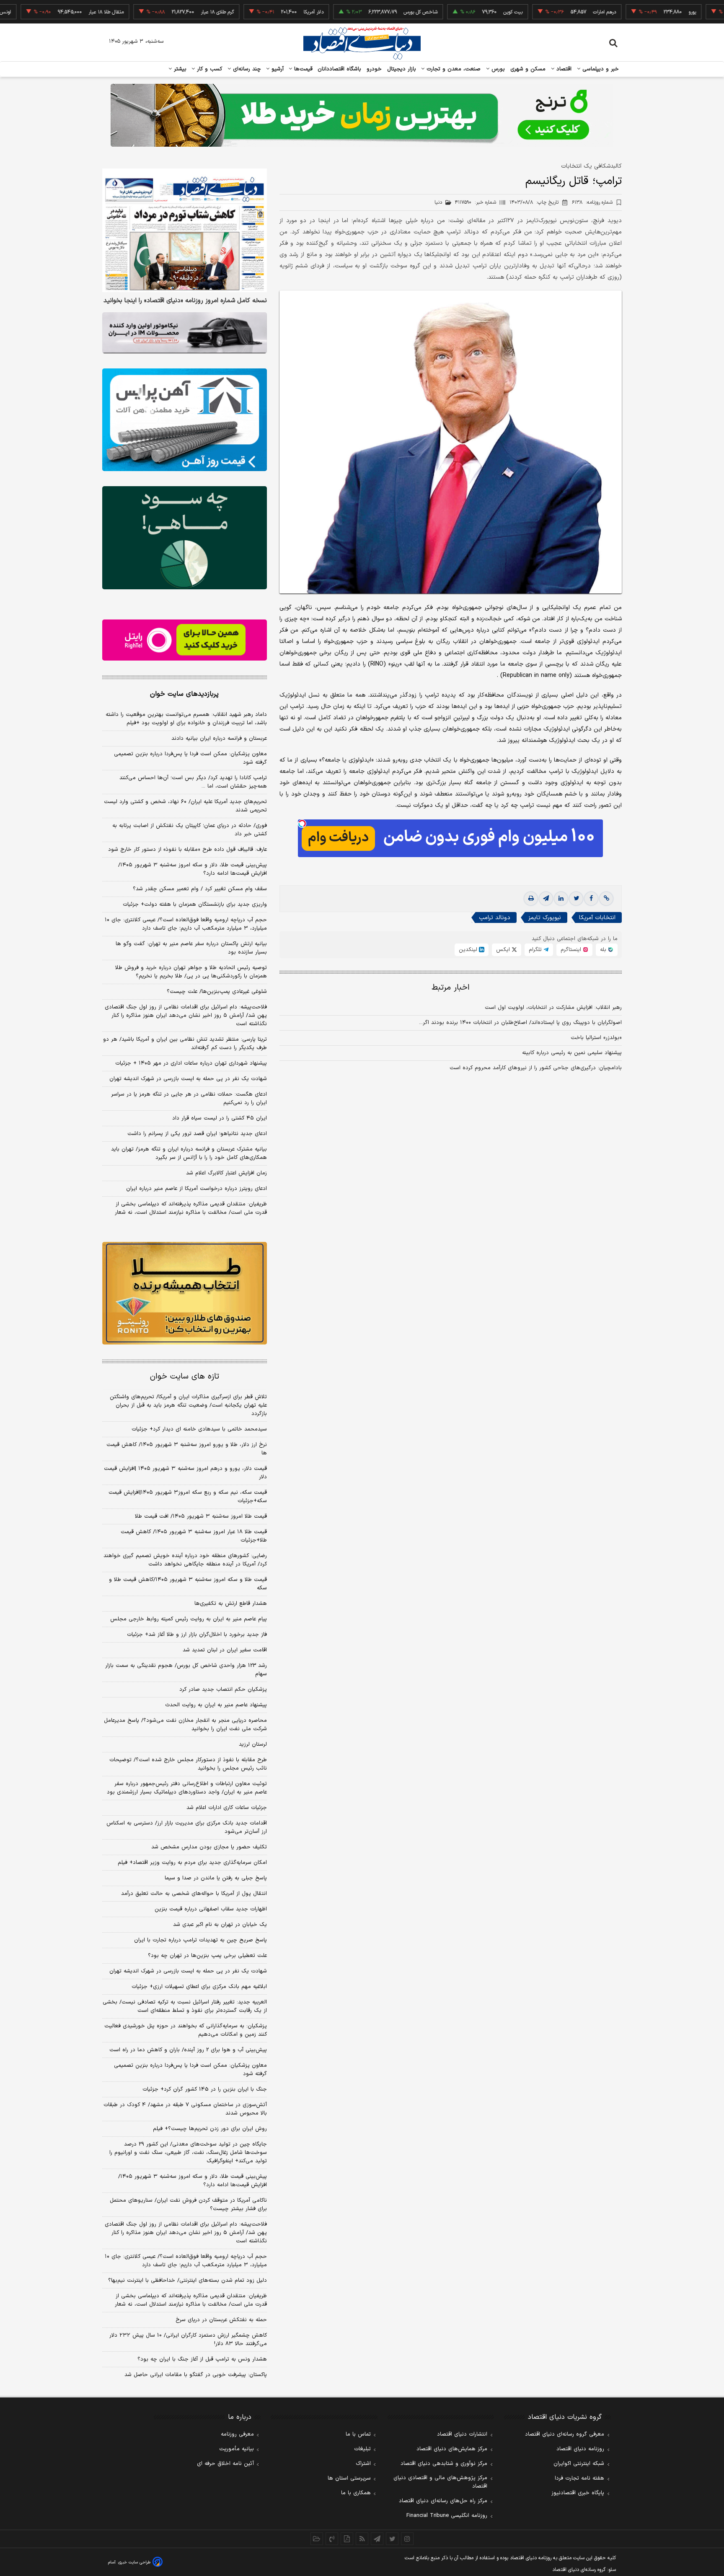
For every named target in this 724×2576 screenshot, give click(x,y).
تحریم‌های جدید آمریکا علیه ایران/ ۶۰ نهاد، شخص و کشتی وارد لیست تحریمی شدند (185, 806)
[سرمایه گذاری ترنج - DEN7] (362, 115)
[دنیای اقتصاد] (362, 43)
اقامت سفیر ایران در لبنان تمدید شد (225, 1650)
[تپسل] (302, 824)
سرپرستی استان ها (349, 2478)
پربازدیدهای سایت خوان (184, 694)
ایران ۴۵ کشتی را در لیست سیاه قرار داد (220, 1118)
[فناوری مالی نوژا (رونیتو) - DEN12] (185, 1293)
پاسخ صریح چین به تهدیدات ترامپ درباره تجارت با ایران (200, 1940)
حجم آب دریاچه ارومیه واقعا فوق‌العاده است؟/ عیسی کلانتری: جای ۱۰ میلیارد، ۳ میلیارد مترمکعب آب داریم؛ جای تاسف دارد (186, 924)
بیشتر (179, 69)
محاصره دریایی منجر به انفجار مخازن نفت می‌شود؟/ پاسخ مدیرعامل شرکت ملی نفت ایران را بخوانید (185, 1725)
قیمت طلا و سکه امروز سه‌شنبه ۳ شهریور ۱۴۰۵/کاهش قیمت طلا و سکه (188, 1584)
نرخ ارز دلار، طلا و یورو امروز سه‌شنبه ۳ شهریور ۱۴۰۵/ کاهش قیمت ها (187, 1449)
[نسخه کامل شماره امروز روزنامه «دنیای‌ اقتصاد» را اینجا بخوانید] (185, 230)
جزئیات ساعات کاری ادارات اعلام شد (227, 1808)
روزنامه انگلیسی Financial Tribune (447, 2516)
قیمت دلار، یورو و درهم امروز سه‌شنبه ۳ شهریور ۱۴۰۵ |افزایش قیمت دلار (185, 1473)
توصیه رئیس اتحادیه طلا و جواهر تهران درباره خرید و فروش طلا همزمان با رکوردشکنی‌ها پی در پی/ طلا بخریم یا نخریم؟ (191, 972)
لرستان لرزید (253, 1744)
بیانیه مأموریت (237, 2449)
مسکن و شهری (528, 69)
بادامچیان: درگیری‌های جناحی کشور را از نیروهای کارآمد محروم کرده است (536, 1068)
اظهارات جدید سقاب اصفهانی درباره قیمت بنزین (211, 1909)
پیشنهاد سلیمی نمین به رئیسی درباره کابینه (572, 1053)
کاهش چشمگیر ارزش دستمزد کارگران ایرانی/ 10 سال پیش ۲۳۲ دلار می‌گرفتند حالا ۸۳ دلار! (188, 2340)
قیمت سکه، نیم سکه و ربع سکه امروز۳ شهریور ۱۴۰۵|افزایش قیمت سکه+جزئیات (188, 1497)
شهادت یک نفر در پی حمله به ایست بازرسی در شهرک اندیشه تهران (188, 1079)
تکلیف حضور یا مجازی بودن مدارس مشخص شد (209, 1847)
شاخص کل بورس (361, 12)
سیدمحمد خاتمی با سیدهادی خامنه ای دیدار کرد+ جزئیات (199, 1429)
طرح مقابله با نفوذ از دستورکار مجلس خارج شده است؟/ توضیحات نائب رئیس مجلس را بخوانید (188, 1764)
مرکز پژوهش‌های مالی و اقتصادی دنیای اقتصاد (440, 2482)
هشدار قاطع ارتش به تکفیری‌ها (231, 1604)
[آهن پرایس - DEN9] (185, 420)
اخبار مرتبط (451, 988)
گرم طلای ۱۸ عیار (157, 12)
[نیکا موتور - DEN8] (185, 333)
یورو (632, 12)
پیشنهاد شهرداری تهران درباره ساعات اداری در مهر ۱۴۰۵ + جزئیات (191, 1063)
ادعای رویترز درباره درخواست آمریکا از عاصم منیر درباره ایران (197, 1189)
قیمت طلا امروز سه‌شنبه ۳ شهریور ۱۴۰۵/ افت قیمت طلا (201, 1516)
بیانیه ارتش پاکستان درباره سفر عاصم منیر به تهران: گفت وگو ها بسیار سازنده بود (191, 948)
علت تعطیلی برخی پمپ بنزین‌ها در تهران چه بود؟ (207, 1956)
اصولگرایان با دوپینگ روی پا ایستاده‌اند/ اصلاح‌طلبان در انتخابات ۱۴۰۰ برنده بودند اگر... (520, 1023)
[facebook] (591, 899)
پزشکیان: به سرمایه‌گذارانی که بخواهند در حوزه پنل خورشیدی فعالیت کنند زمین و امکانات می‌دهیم (186, 2030)
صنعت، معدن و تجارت (453, 69)
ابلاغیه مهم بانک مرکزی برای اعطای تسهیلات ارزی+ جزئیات (199, 1987)
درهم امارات (544, 12)
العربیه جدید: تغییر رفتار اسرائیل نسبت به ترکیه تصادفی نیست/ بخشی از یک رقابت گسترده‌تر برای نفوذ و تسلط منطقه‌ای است (185, 2006)
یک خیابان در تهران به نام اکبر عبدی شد (220, 1925)
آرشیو (277, 69)
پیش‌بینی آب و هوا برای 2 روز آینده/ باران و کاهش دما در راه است (188, 2050)
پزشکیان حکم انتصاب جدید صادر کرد (223, 1690)
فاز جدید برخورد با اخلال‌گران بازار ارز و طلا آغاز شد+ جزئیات (197, 1635)
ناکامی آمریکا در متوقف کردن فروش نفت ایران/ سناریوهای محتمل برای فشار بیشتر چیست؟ (188, 2205)
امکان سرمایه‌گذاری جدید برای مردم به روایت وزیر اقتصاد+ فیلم (192, 1863)
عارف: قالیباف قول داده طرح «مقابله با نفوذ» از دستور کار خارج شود (187, 850)
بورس (497, 69)
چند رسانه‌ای (246, 69)
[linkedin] (561, 899)
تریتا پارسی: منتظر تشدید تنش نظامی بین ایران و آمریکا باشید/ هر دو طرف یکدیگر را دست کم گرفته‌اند (185, 1044)
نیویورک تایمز (545, 918)
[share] (347, 2539)
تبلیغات (362, 2449)
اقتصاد (563, 69)
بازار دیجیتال (402, 69)
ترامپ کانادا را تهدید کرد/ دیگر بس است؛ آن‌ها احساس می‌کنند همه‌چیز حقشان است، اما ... (193, 782)
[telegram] (546, 899)
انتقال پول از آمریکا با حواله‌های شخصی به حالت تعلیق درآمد (194, 1894)
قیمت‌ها (302, 69)
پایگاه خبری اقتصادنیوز (578, 2493)
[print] (531, 899)
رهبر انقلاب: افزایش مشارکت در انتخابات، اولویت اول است (553, 1008)
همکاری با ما (356, 2493)
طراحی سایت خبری (134, 2562)
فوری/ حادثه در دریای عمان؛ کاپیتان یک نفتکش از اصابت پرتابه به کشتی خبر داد (190, 830)
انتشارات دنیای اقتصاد (462, 2434)
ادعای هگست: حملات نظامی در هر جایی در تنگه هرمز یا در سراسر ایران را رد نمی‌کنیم (189, 1099)
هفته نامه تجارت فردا (579, 2478)
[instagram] (407, 2539)
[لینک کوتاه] (606, 899)
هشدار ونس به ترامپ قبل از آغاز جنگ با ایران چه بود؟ (202, 2359)
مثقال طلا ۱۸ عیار (46, 12)
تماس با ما (358, 2434)
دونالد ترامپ (495, 918)
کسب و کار (209, 69)
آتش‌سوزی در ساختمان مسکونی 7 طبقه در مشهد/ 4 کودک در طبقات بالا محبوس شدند (185, 2109)
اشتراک (363, 2464)
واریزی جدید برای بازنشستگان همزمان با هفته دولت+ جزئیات (195, 904)
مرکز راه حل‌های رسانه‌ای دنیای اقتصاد (443, 2501)
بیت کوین (453, 12)
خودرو (374, 69)
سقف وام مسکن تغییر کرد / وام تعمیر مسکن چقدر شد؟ (200, 889)
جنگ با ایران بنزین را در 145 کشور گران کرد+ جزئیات (205, 2089)
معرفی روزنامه (237, 2434)
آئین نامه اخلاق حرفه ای (225, 2464)
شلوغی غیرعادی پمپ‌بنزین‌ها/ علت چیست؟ (217, 992)
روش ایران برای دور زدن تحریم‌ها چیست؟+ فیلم (210, 2129)
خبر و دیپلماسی (600, 69)
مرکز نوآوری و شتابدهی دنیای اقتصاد (444, 2464)
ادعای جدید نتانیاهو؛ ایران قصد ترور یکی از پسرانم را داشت (197, 1134)
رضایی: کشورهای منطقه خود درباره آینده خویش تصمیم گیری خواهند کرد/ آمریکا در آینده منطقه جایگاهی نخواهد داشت (185, 1560)
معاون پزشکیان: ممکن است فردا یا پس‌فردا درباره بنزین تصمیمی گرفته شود (190, 758)
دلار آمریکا (253, 12)
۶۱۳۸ (592, 202)
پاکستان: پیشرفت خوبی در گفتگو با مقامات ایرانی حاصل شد (196, 2375)
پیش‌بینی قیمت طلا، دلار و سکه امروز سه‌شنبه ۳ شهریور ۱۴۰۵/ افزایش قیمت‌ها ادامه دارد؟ (193, 869)
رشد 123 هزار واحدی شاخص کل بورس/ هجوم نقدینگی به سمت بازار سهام (186, 1670)
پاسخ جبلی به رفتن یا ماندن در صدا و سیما (216, 1878)
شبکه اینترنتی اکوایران (579, 2464)
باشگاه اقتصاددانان (340, 69)
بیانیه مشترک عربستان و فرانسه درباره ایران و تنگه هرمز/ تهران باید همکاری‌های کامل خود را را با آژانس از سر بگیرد (189, 1153)
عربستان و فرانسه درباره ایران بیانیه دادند (219, 739)
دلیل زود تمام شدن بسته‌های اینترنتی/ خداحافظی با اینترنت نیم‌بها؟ (187, 2281)
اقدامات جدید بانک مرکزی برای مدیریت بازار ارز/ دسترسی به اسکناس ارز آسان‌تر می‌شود (187, 1827)
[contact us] (332, 2539)
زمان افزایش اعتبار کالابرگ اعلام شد (226, 1173)
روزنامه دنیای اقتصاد (580, 2449)
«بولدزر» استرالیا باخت (596, 1038)
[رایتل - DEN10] (185, 640)
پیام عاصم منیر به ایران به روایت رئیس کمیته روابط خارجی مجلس (189, 1619)
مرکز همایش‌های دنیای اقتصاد (452, 2449)
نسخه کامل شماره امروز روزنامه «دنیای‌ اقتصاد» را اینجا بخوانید (185, 301)
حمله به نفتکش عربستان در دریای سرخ (221, 2320)
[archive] (317, 2539)
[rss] (362, 2539)
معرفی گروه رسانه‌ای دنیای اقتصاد (565, 2434)
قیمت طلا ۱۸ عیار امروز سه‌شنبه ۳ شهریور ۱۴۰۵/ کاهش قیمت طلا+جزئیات (194, 1536)
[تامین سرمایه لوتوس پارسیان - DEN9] (185, 538)
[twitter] (576, 899)
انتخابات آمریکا (597, 918)
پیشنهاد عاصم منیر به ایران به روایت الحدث (216, 1705)
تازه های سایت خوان (185, 1377)
